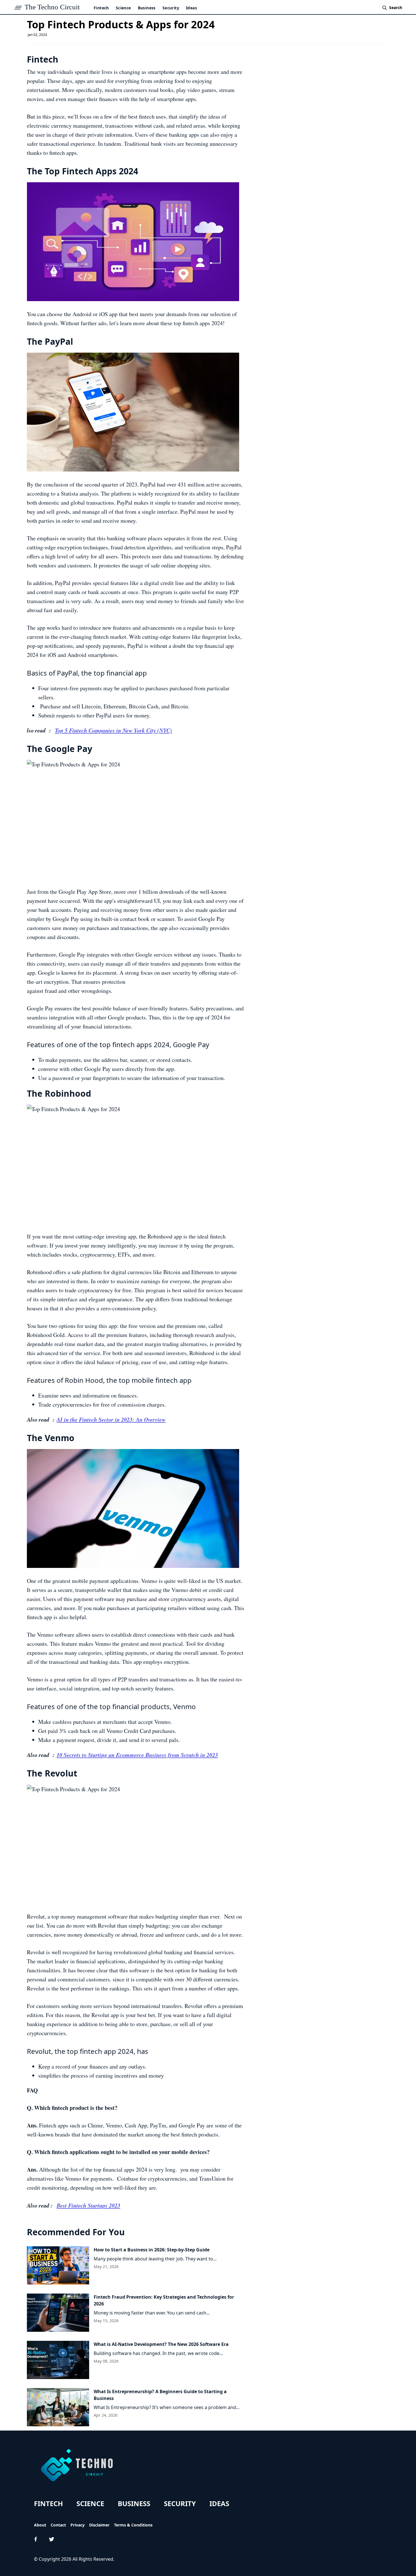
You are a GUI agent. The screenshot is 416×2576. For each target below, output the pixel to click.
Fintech (101, 8)
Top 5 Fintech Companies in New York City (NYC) (113, 730)
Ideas (191, 8)
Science (123, 8)
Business (147, 8)
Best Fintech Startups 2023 (88, 2205)
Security (171, 8)
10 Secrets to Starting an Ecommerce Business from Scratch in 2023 (137, 1755)
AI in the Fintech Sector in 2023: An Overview (111, 1419)
